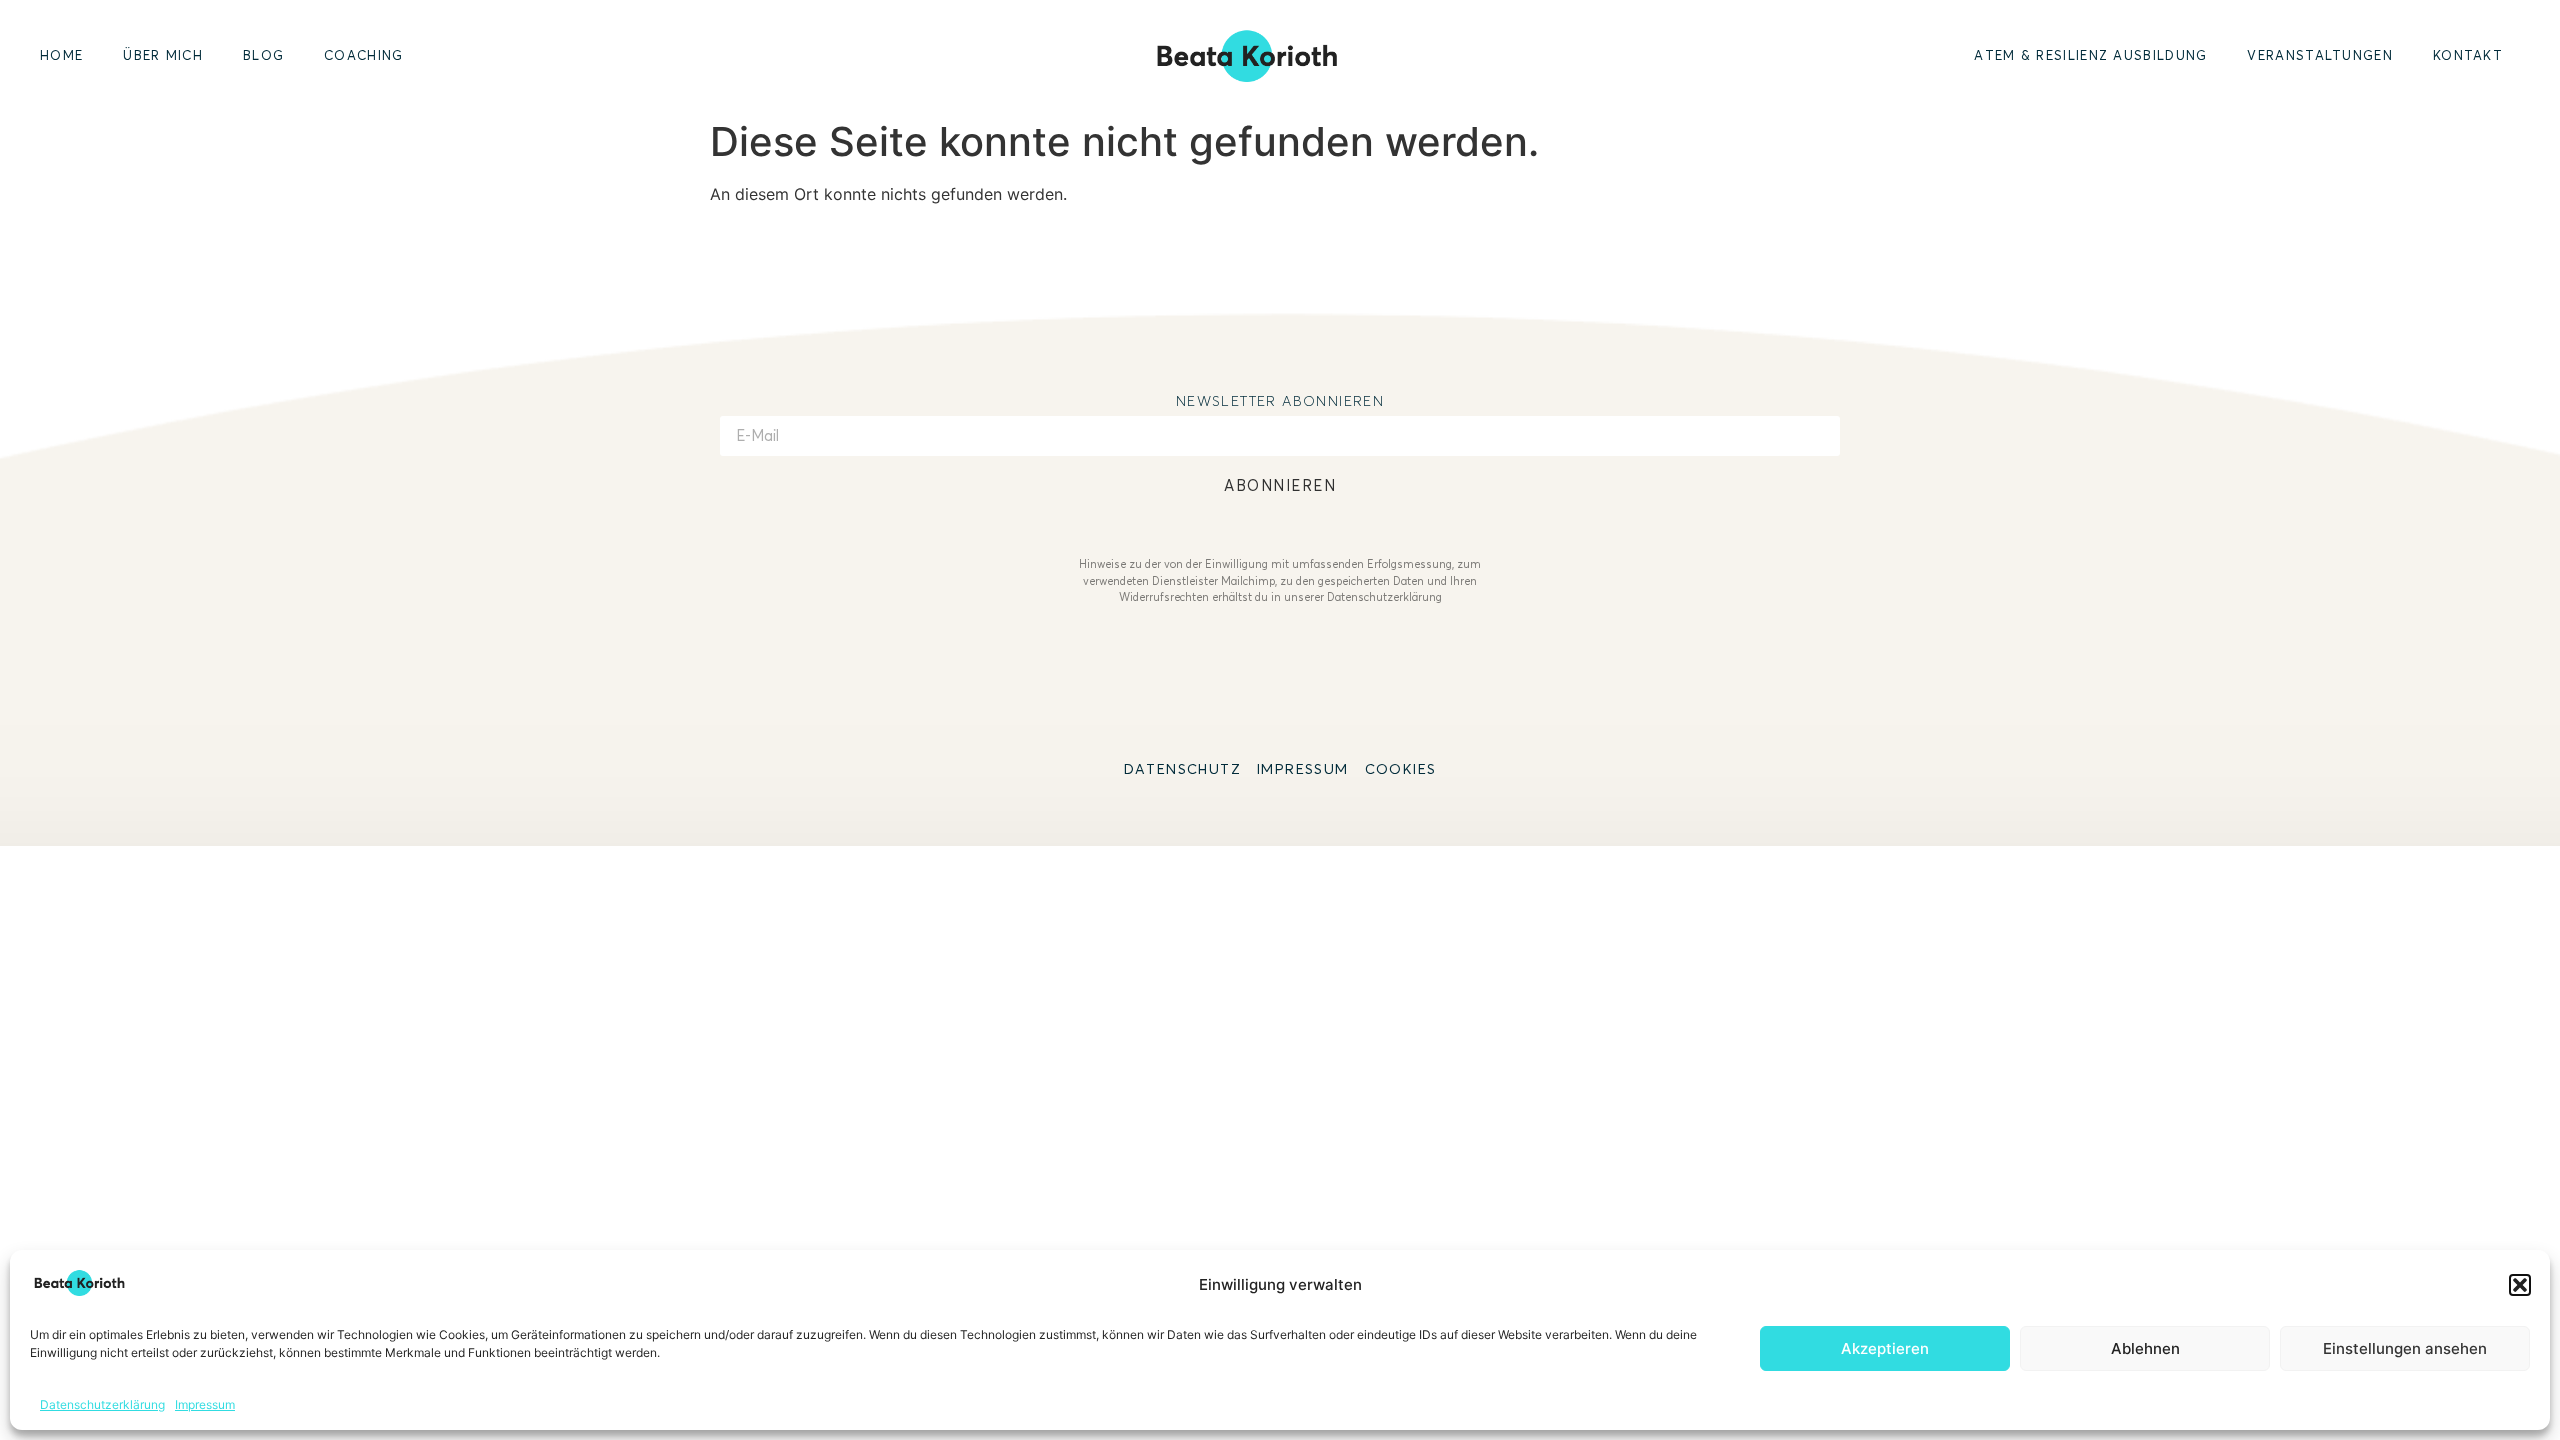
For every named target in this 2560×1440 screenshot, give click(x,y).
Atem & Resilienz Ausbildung (2090, 55)
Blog (263, 55)
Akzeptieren (1885, 1348)
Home (61, 55)
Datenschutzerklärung (102, 1404)
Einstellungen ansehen (2405, 1348)
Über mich (163, 55)
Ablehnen (2145, 1348)
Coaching (363, 55)
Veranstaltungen (2320, 55)
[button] (2520, 1285)
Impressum (205, 1404)
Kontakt (2468, 55)
